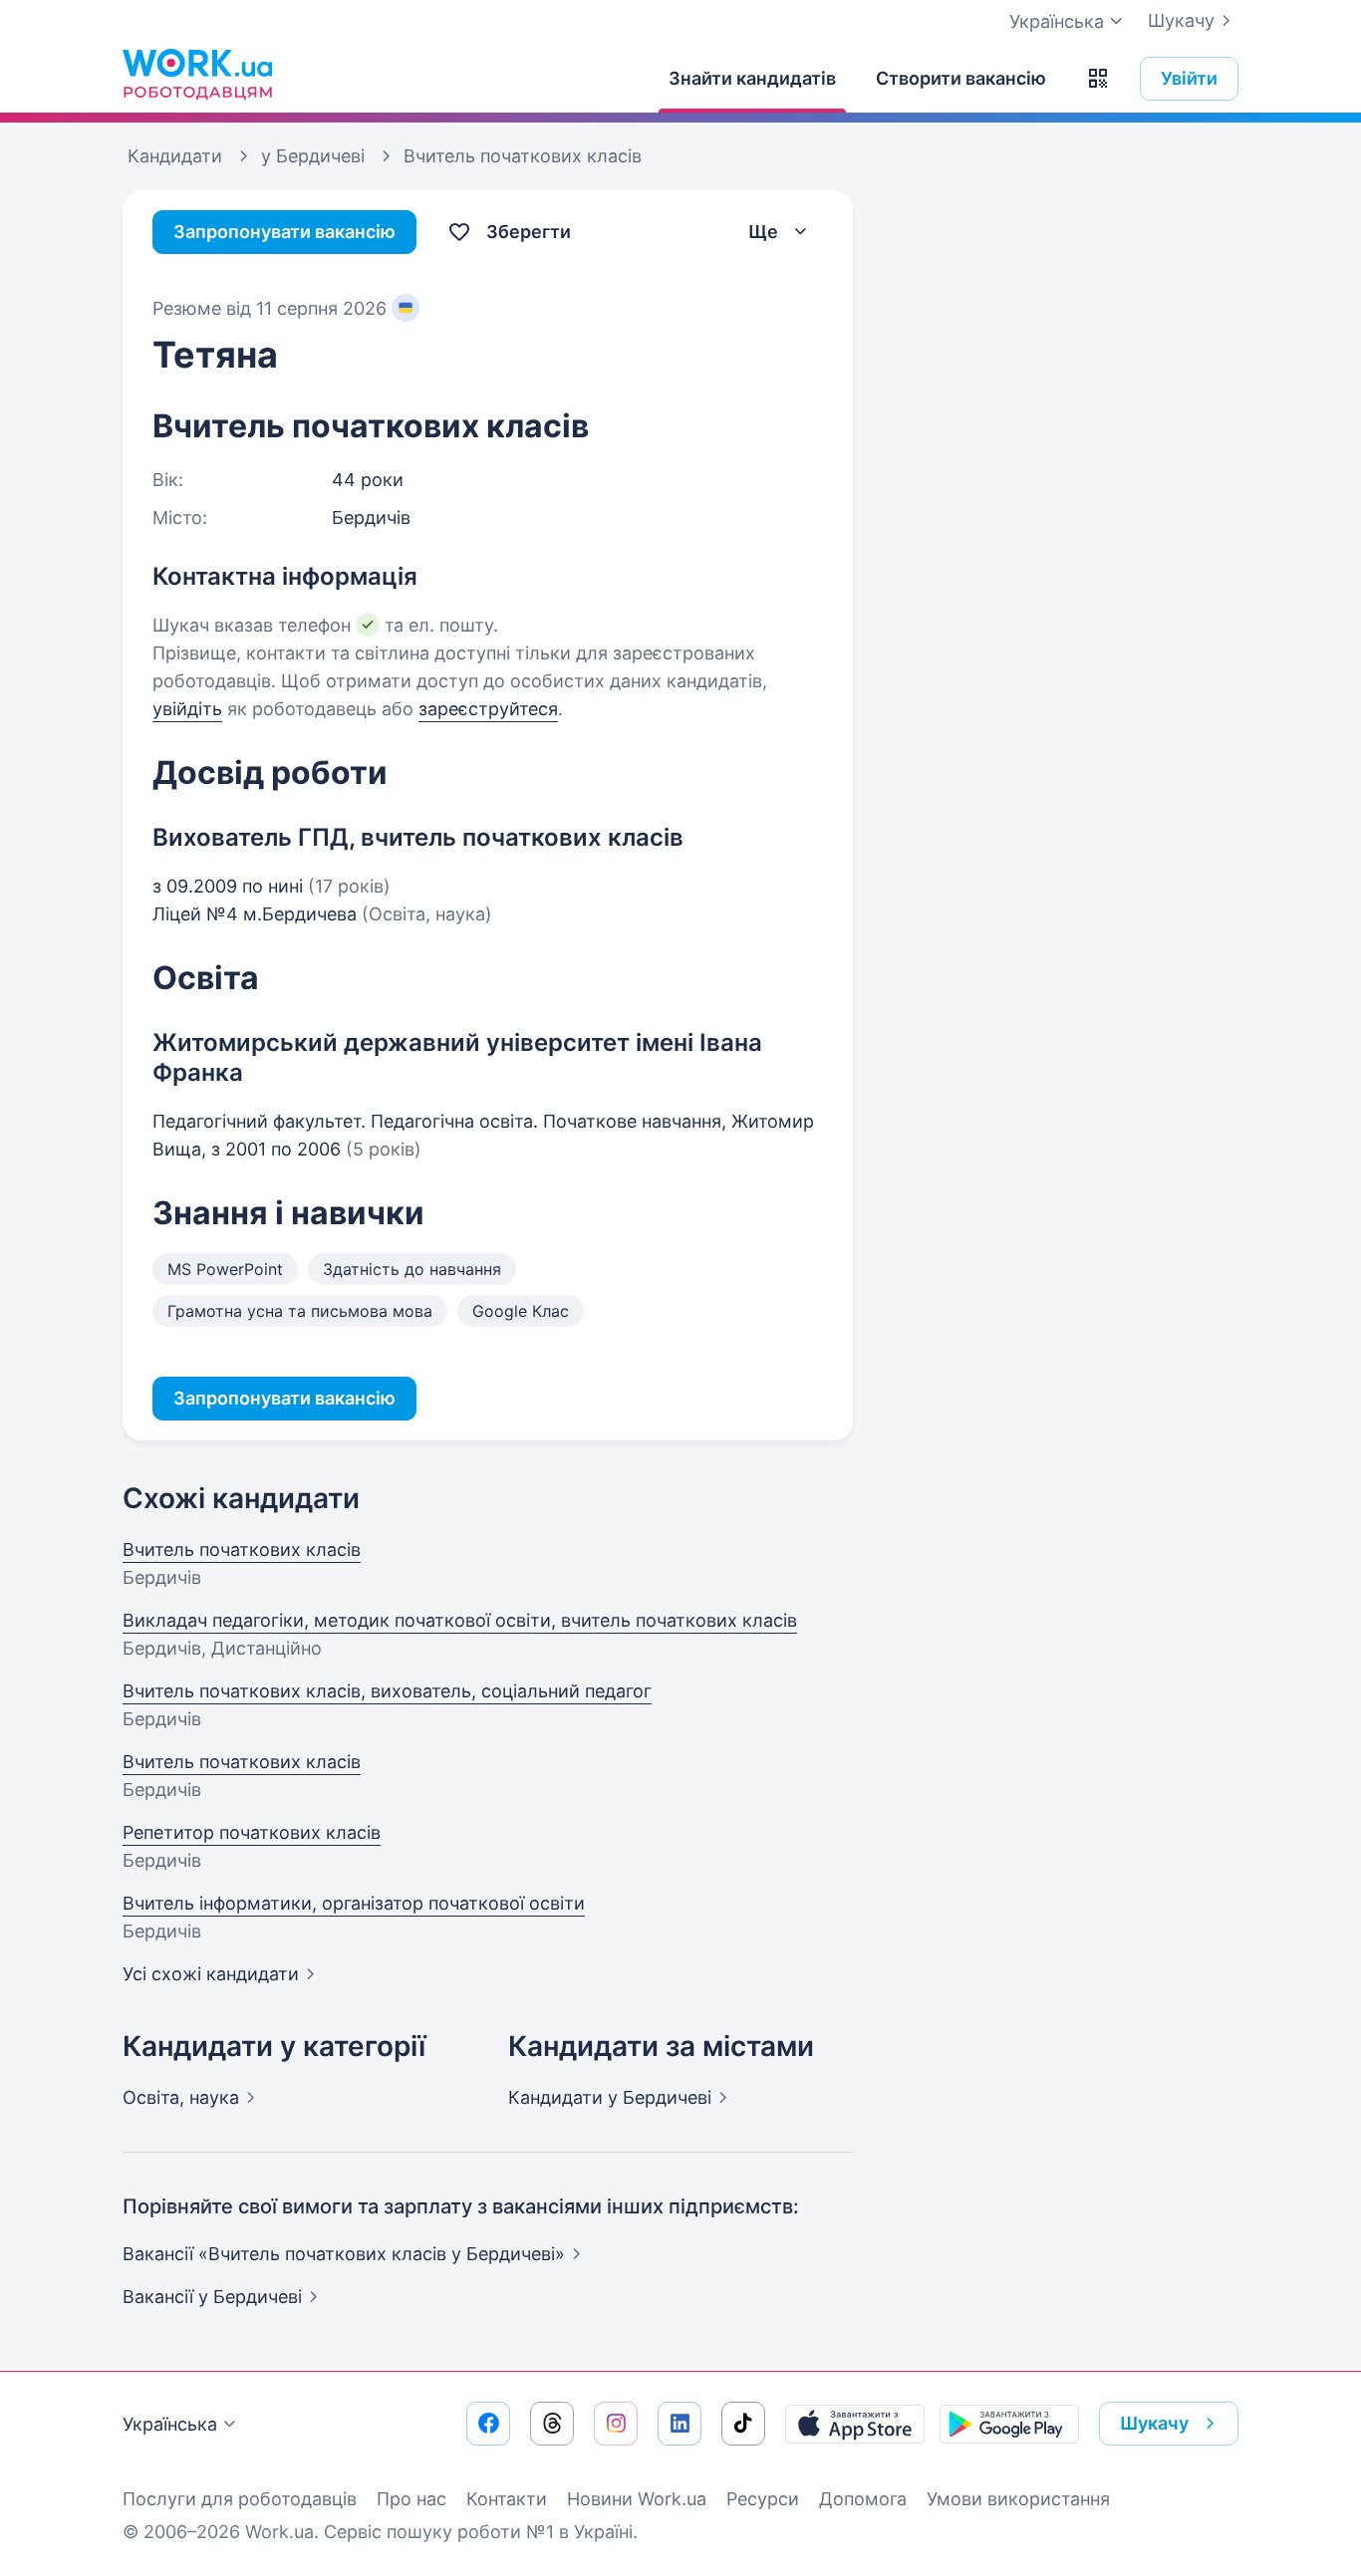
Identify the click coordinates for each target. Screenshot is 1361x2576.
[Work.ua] (197, 74)
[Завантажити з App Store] (855, 2424)
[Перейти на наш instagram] (616, 2424)
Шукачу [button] (1154, 2423)
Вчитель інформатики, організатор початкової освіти (354, 1903)
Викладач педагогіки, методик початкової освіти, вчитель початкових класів (460, 1620)
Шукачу (1181, 20)
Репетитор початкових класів (252, 1832)
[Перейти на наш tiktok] (743, 2424)
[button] (1098, 79)
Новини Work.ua (637, 2499)
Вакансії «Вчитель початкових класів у (344, 2254)
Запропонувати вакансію (284, 232)
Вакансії (212, 2297)
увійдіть (187, 709)
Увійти (1189, 78)
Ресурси (763, 2499)
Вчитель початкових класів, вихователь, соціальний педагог (387, 1691)
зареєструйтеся (488, 709)
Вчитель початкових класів (242, 1549)
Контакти (507, 2499)
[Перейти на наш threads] (552, 2424)
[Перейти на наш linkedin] (680, 2424)
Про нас (411, 2499)
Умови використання (1018, 2499)
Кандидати (610, 2097)
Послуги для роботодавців (240, 2499)
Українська (170, 2424)
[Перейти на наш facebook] (488, 2424)
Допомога (863, 2499)
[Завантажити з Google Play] (1009, 2424)
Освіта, (181, 2097)
